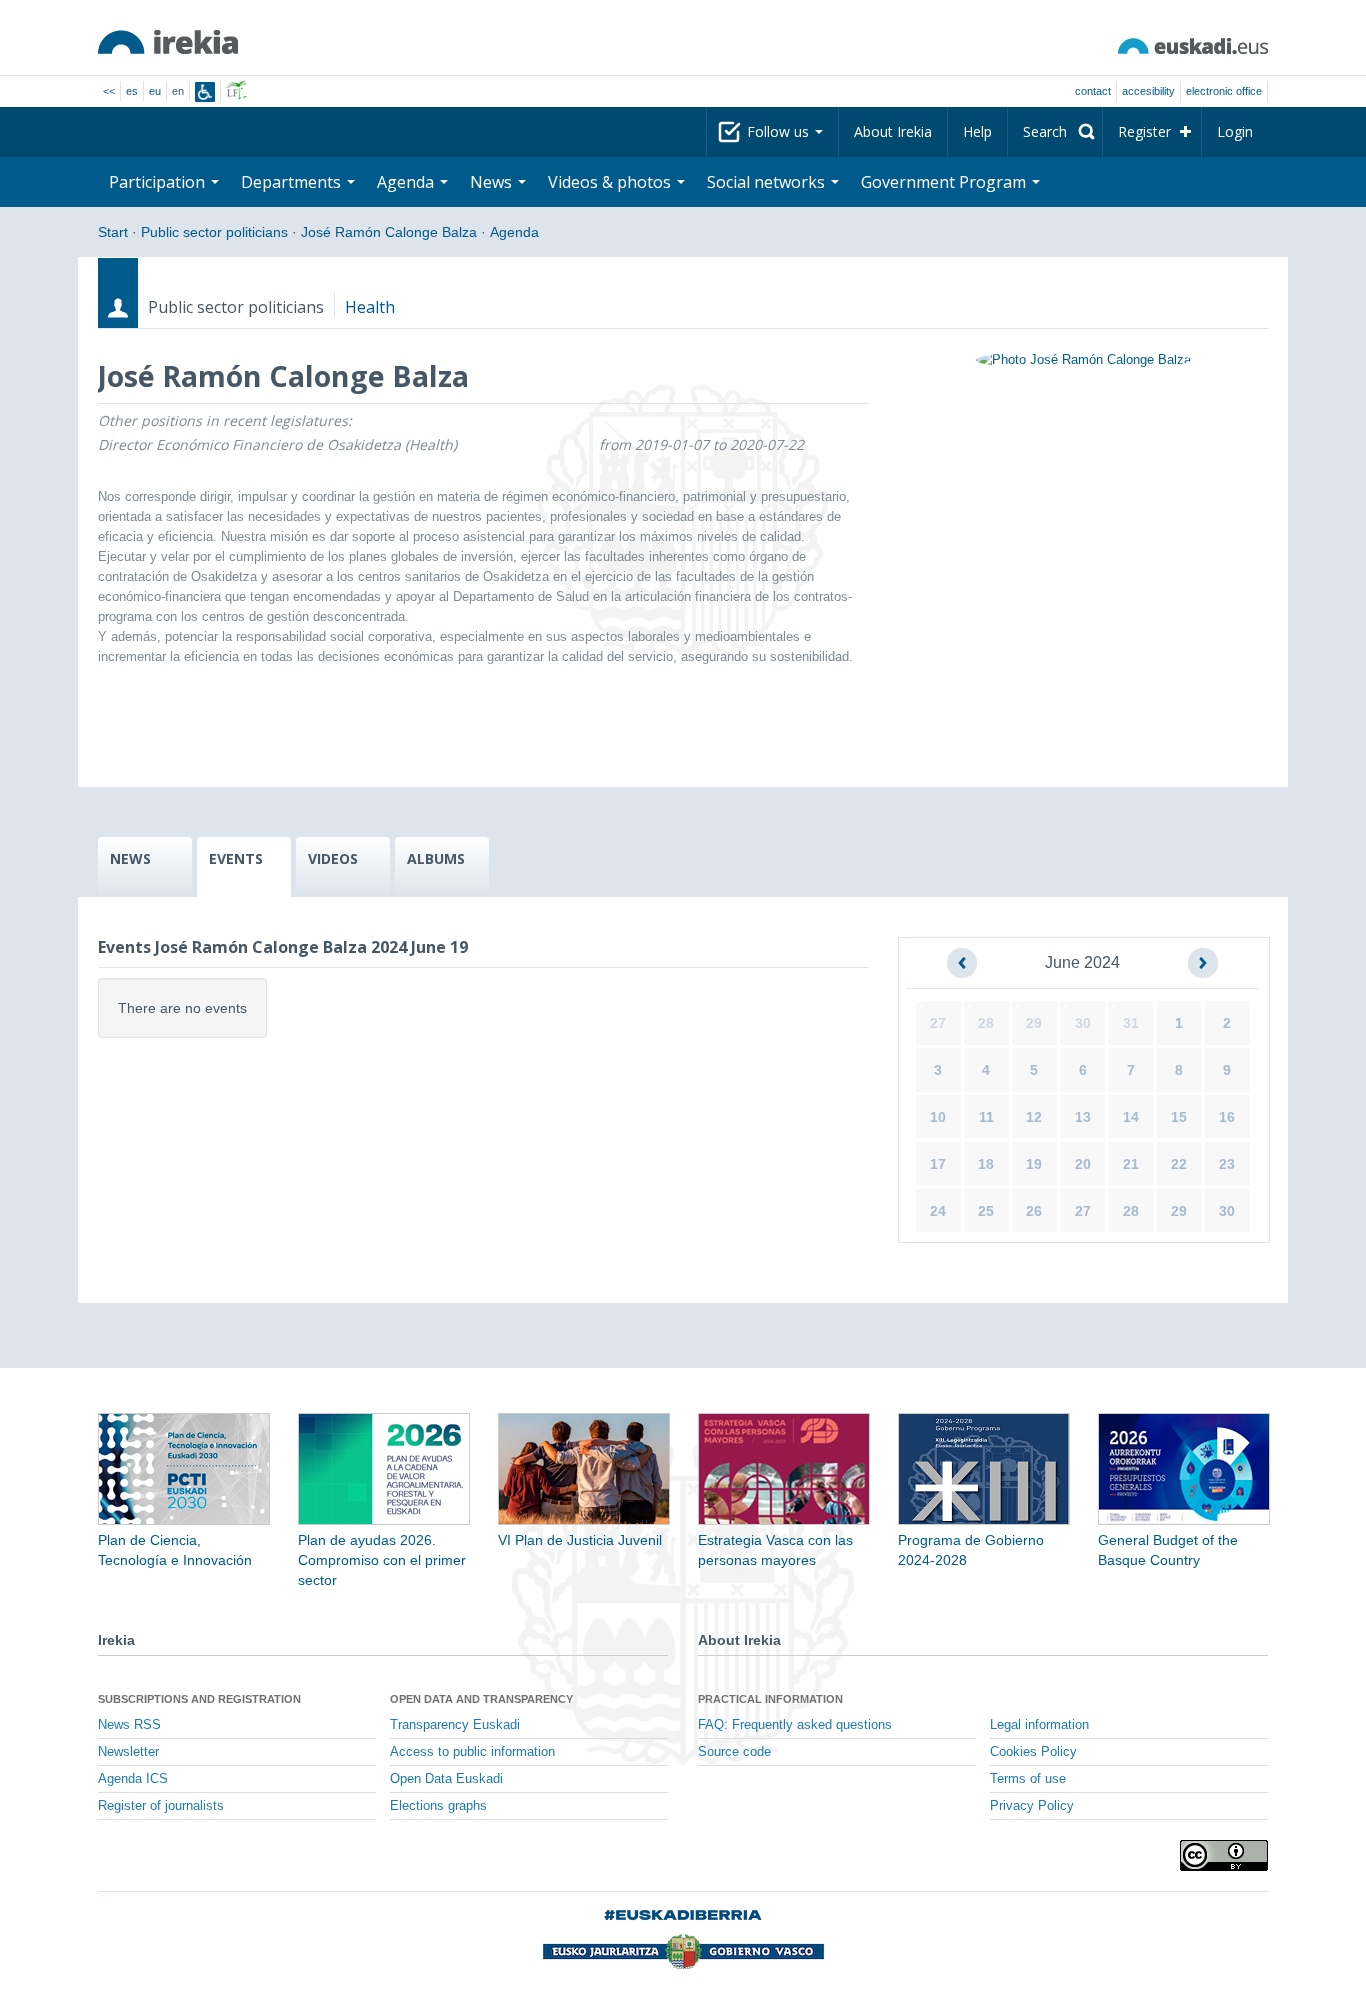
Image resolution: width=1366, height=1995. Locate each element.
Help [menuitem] (977, 131)
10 (938, 1117)
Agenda (514, 232)
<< (109, 91)
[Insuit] (205, 92)
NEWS (130, 858)
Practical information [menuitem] (770, 1699)
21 (1131, 1164)
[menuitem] (1055, 132)
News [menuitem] (493, 182)
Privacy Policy (1032, 1806)
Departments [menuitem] (293, 182)
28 (986, 1023)
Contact (1093, 91)
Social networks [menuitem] (768, 182)
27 (938, 1023)
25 (986, 1211)
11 (986, 1117)
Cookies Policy (1033, 1752)
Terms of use (1028, 1779)
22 (1179, 1164)
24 (938, 1211)
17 (938, 1164)
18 (986, 1164)
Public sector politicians (214, 232)
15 (1179, 1117)
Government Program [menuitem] (945, 182)
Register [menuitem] (1144, 131)
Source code (734, 1752)
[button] (962, 963)
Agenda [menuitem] (407, 182)
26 (1034, 1211)
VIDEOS (333, 858)
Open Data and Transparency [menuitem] (481, 1699)
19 (1034, 1164)
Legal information (1039, 1725)
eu (155, 91)
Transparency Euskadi (455, 1725)
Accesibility (1148, 91)
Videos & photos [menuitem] (611, 182)
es (132, 91)
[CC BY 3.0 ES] (1224, 1855)
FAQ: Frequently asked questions (795, 1725)
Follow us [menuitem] (780, 131)
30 (1083, 1023)
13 (1083, 1117)
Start (113, 232)
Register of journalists (161, 1806)
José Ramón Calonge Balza (389, 232)
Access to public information (472, 1752)
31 (1131, 1023)
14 (1131, 1117)
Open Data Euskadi (446, 1779)
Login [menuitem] (1235, 131)
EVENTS (236, 858)
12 (1034, 1117)
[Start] (168, 42)
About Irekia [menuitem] (893, 131)
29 (1034, 1023)
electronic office (1224, 91)
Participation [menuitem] (159, 182)
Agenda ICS (133, 1779)
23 (1227, 1164)
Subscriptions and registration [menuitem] (199, 1699)
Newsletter (128, 1752)
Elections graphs (438, 1806)
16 (1227, 1117)
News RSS (129, 1725)
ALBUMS (436, 858)
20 (1083, 1164)
